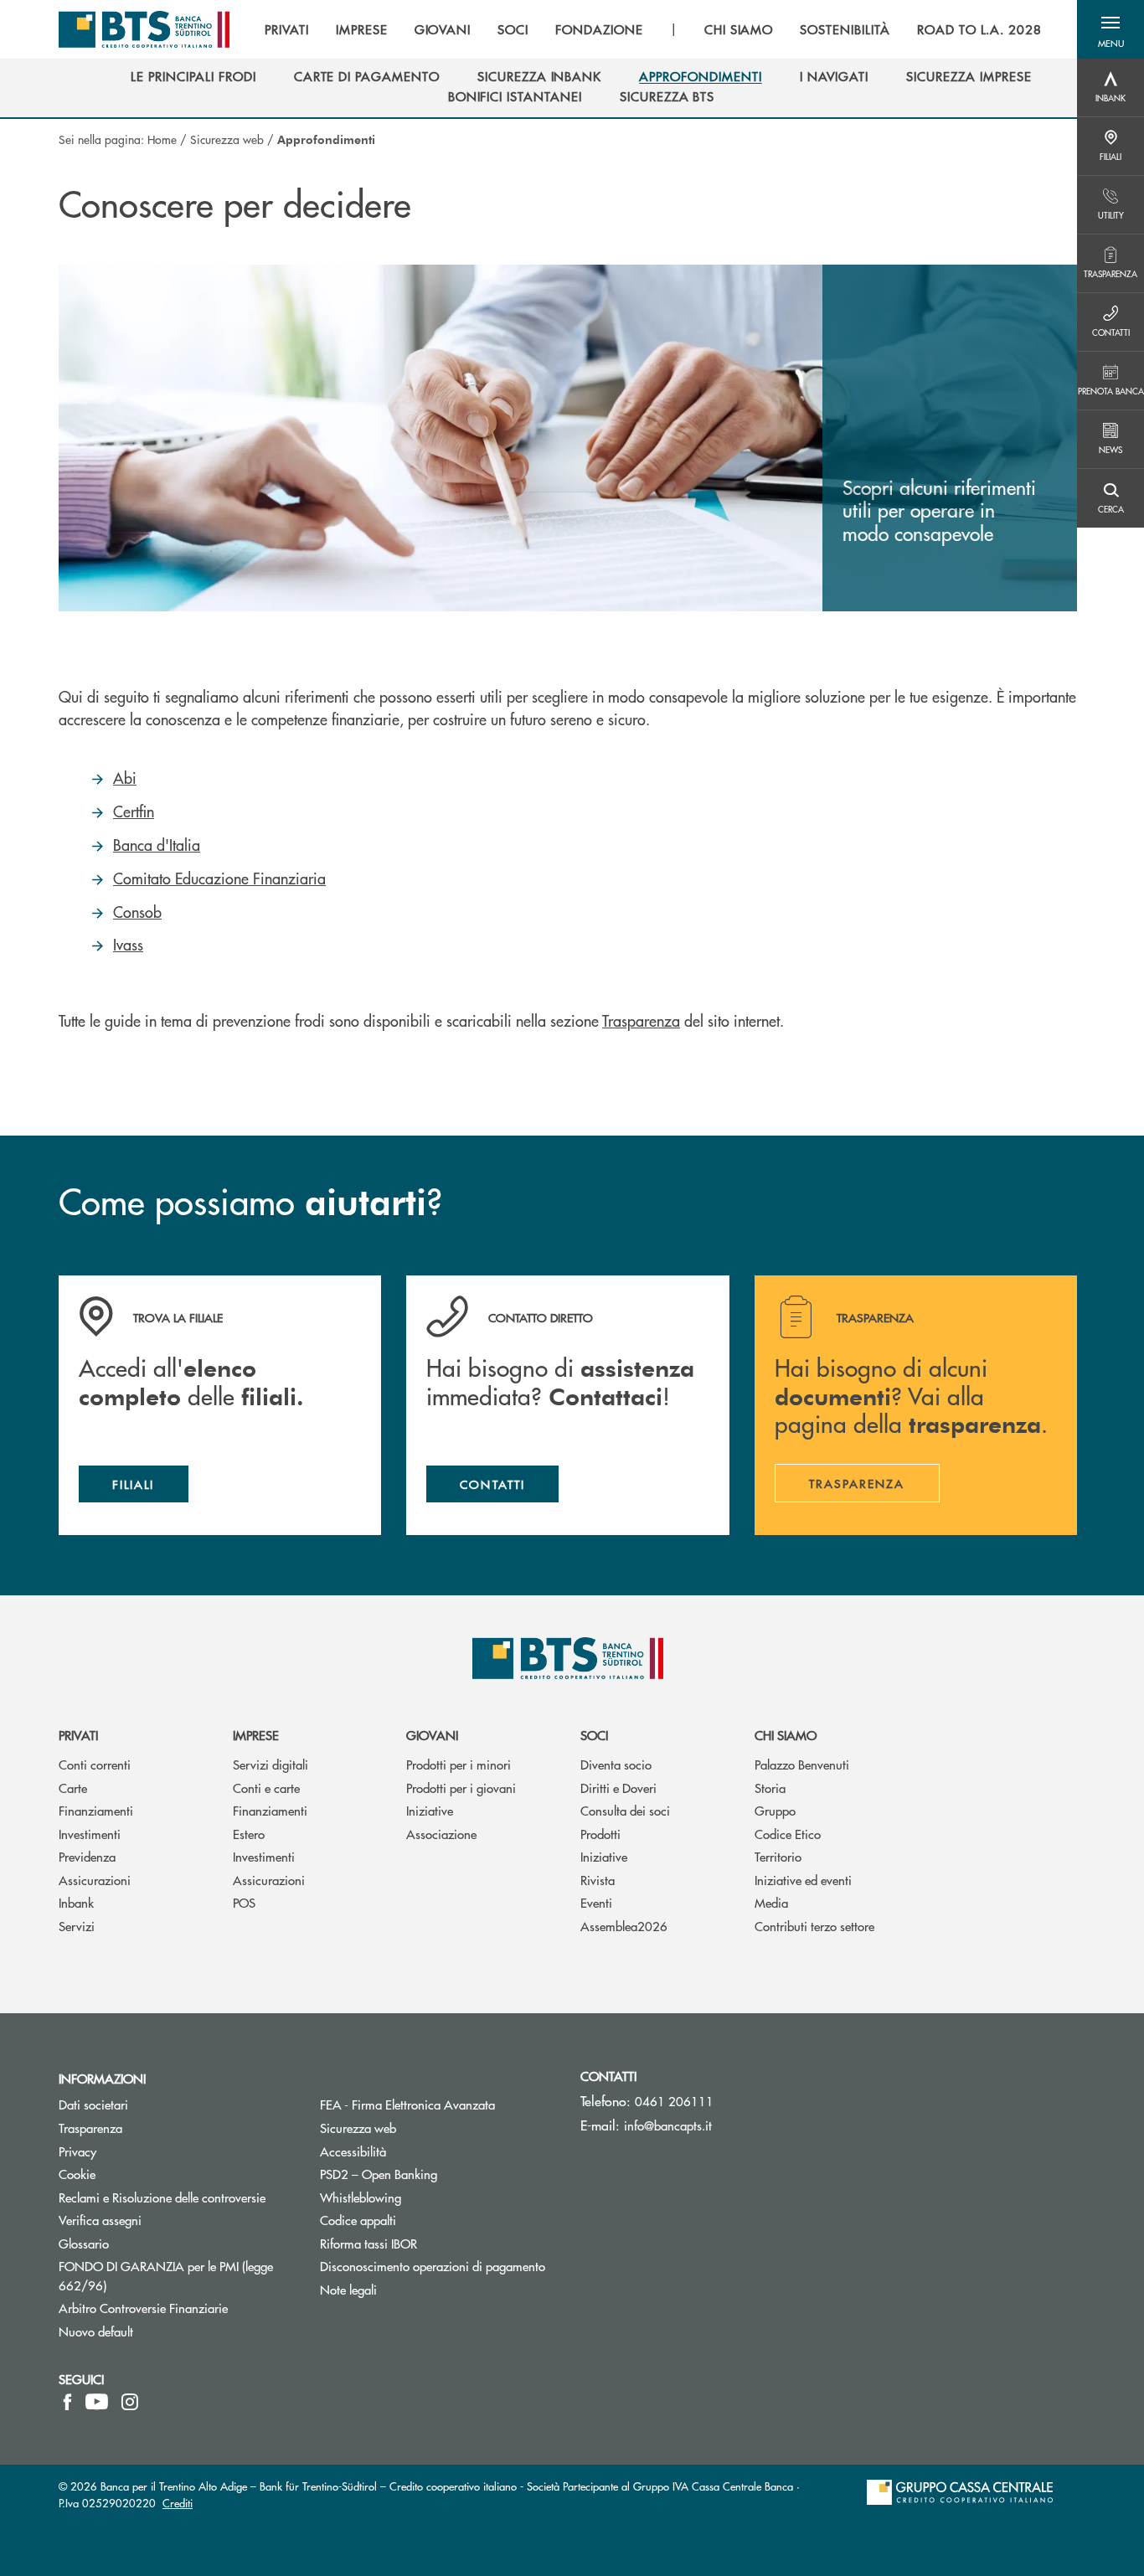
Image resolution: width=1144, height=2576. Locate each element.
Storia (770, 1788)
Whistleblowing (361, 2197)
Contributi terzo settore (814, 1926)
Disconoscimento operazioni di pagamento (438, 2266)
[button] (1111, 29)
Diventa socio (616, 1764)
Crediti (178, 2503)
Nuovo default (96, 2331)
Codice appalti (358, 2220)
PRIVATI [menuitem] (287, 29)
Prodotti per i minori (459, 1764)
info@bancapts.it (668, 2125)
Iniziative (430, 1810)
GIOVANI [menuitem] (443, 29)
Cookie (77, 2174)
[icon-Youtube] (97, 2402)
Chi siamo (786, 1735)
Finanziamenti (96, 1810)
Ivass (128, 944)
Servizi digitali (271, 1764)
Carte (73, 1788)
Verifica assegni (100, 2220)
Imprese (256, 1735)
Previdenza (87, 1856)
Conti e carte (266, 1788)
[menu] (653, 29)
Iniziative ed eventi (803, 1880)
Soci (594, 1735)
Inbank (76, 1902)
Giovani (432, 1735)
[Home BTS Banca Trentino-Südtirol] (144, 29)
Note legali (348, 2289)
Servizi (77, 1926)
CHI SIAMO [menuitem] (739, 29)
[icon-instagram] (130, 2402)
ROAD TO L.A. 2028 (979, 29)
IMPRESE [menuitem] (362, 29)
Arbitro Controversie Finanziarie (177, 2308)
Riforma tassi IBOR (432, 2243)
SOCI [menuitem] (513, 29)
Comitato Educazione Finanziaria (219, 878)
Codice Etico (788, 1834)
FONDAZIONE (599, 29)
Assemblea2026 (624, 1926)
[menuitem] (193, 76)
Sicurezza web (227, 139)
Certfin (134, 811)
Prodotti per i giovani (461, 1788)
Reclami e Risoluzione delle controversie (162, 2197)
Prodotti (600, 1834)
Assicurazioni (95, 1880)
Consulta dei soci (625, 1810)
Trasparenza (641, 1020)
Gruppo (775, 1810)
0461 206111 (674, 2101)
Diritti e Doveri (618, 1788)
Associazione (441, 1834)
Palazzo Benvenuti (802, 1764)
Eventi (596, 1902)
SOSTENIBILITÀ (845, 29)
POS (244, 1902)
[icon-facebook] (67, 2402)
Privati (78, 1735)
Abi (125, 778)
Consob (137, 912)
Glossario (147, 2243)
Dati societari (93, 2104)
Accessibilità (353, 2151)
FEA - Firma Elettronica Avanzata (438, 2104)
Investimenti (90, 1834)
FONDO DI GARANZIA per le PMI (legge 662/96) (166, 2275)
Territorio (778, 1856)
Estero (249, 1834)
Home (162, 139)
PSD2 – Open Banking (438, 2174)
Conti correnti (95, 1764)
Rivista (598, 1880)
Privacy (141, 2151)
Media (771, 1902)
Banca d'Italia (157, 845)
